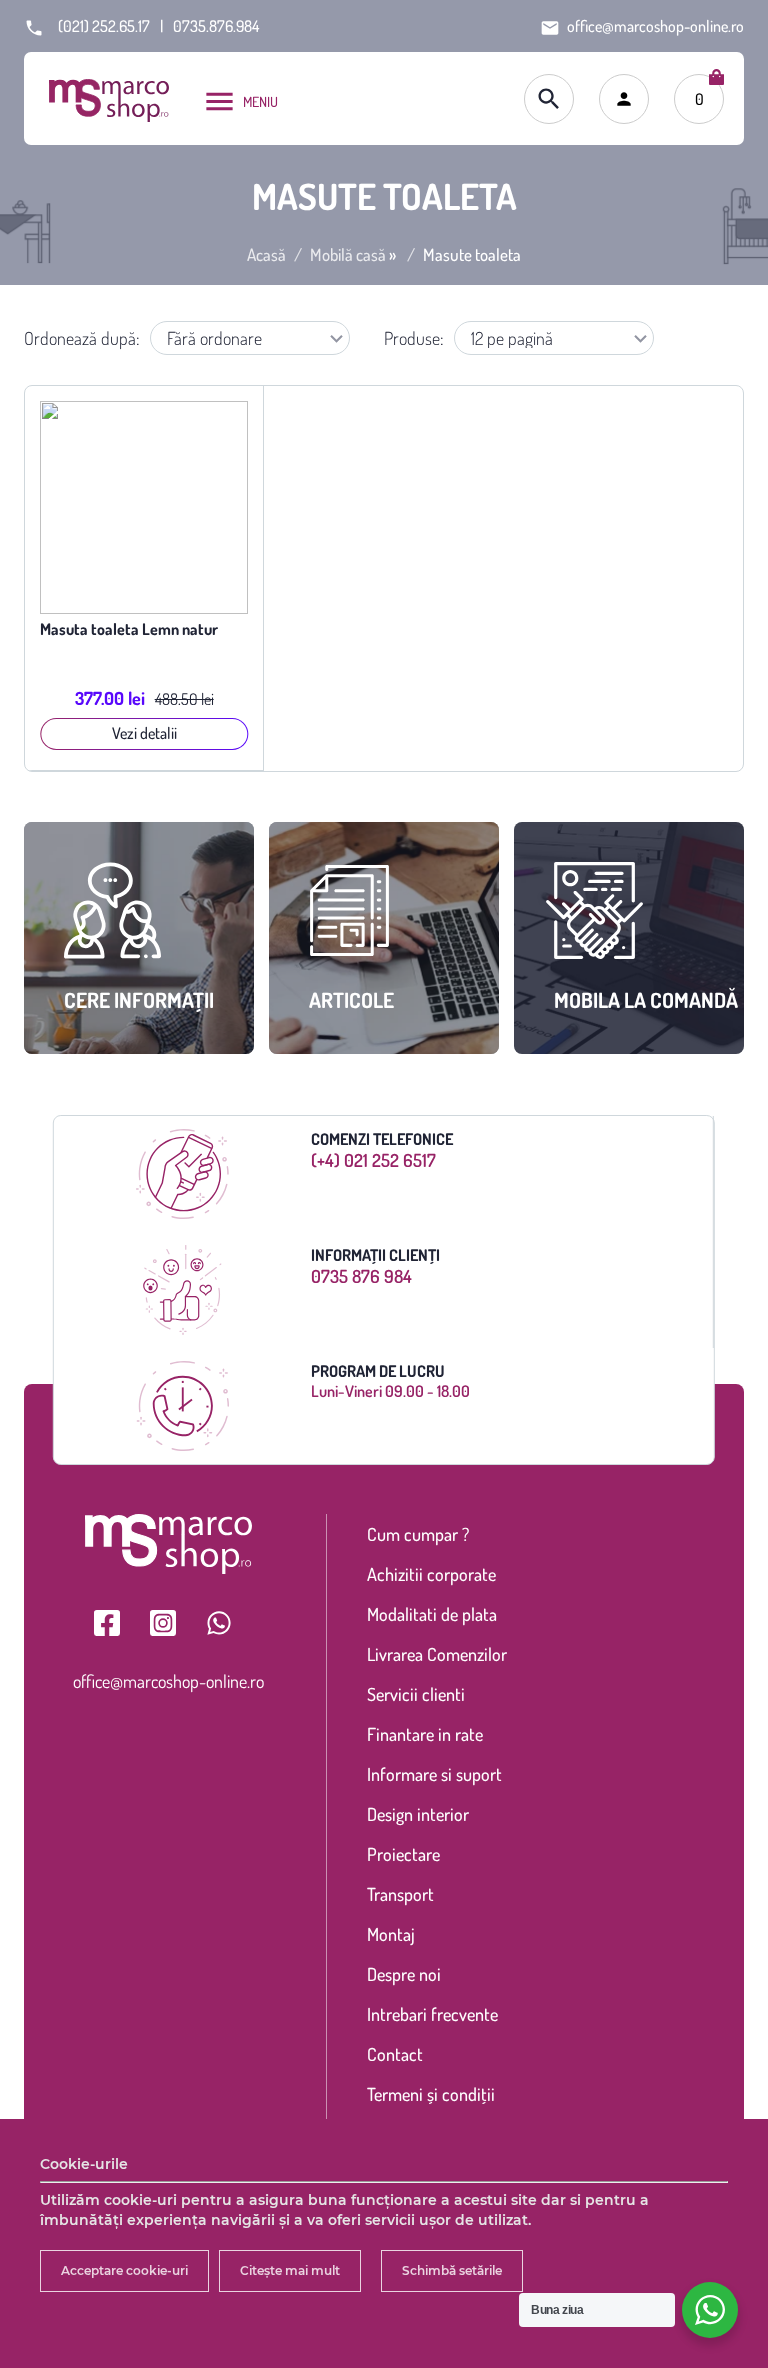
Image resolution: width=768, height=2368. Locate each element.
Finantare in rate (425, 1734)
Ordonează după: (82, 338)
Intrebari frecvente (432, 2014)
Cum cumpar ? (418, 1534)
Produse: (414, 338)
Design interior (418, 1814)
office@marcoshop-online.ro (168, 1681)
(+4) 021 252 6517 (373, 1160)
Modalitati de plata (432, 1614)
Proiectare (403, 1854)
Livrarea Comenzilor (437, 1654)
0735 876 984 (361, 1276)
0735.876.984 (216, 26)
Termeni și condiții (431, 2094)
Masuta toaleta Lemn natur (129, 629)
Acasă (266, 255)
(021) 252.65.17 (104, 26)
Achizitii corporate (431, 1574)
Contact (395, 2054)
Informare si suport (434, 1774)
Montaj (391, 1934)
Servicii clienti (416, 1694)
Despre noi (404, 1974)
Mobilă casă (348, 255)
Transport (400, 1894)
